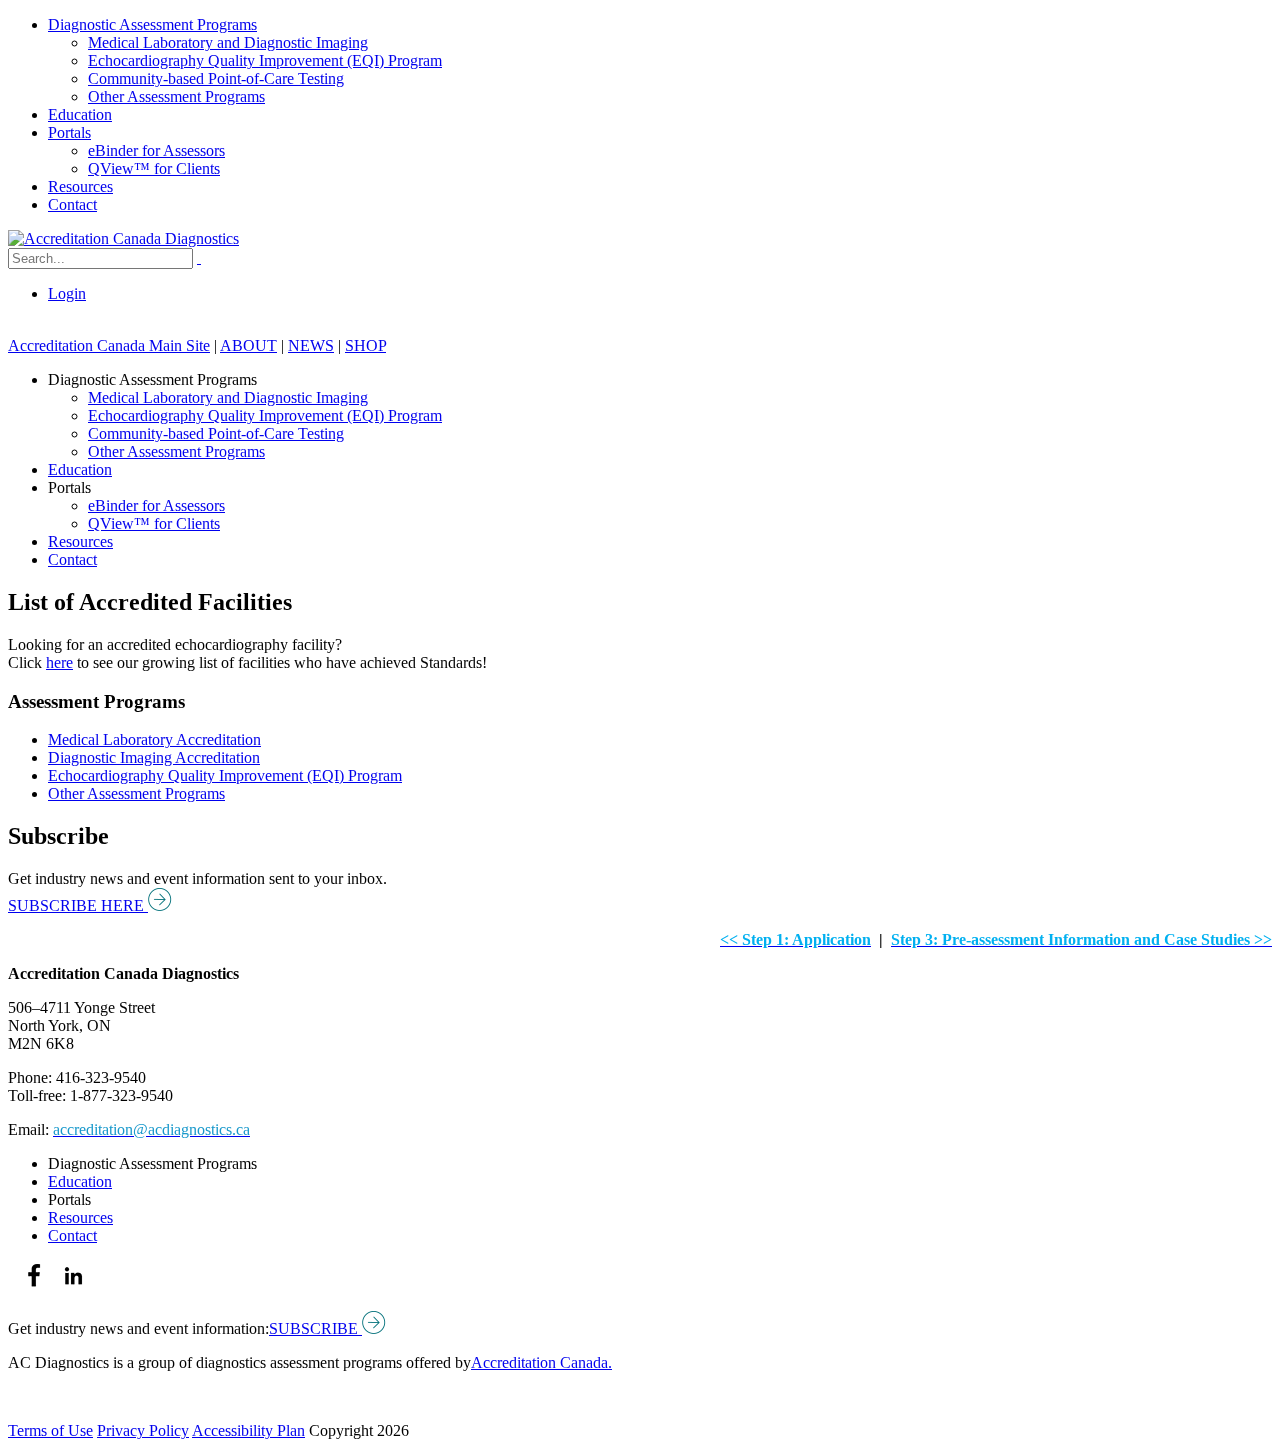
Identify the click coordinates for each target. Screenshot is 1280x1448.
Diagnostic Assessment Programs (152, 24)
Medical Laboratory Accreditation (154, 739)
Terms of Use (50, 1430)
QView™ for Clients (154, 168)
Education (80, 114)
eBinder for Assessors (156, 150)
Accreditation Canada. (541, 1362)
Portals (69, 132)
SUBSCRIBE (315, 1328)
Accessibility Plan (248, 1430)
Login (67, 293)
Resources (80, 186)
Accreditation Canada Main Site (109, 345)
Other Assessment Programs (176, 96)
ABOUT (248, 345)
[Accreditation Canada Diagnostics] (123, 238)
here (59, 662)
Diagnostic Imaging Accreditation (154, 757)
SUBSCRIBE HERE (78, 905)
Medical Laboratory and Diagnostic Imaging (228, 42)
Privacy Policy (143, 1430)
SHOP (365, 345)
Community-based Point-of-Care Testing (216, 78)
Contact (72, 204)
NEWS (311, 345)
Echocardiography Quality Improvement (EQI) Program (265, 60)
